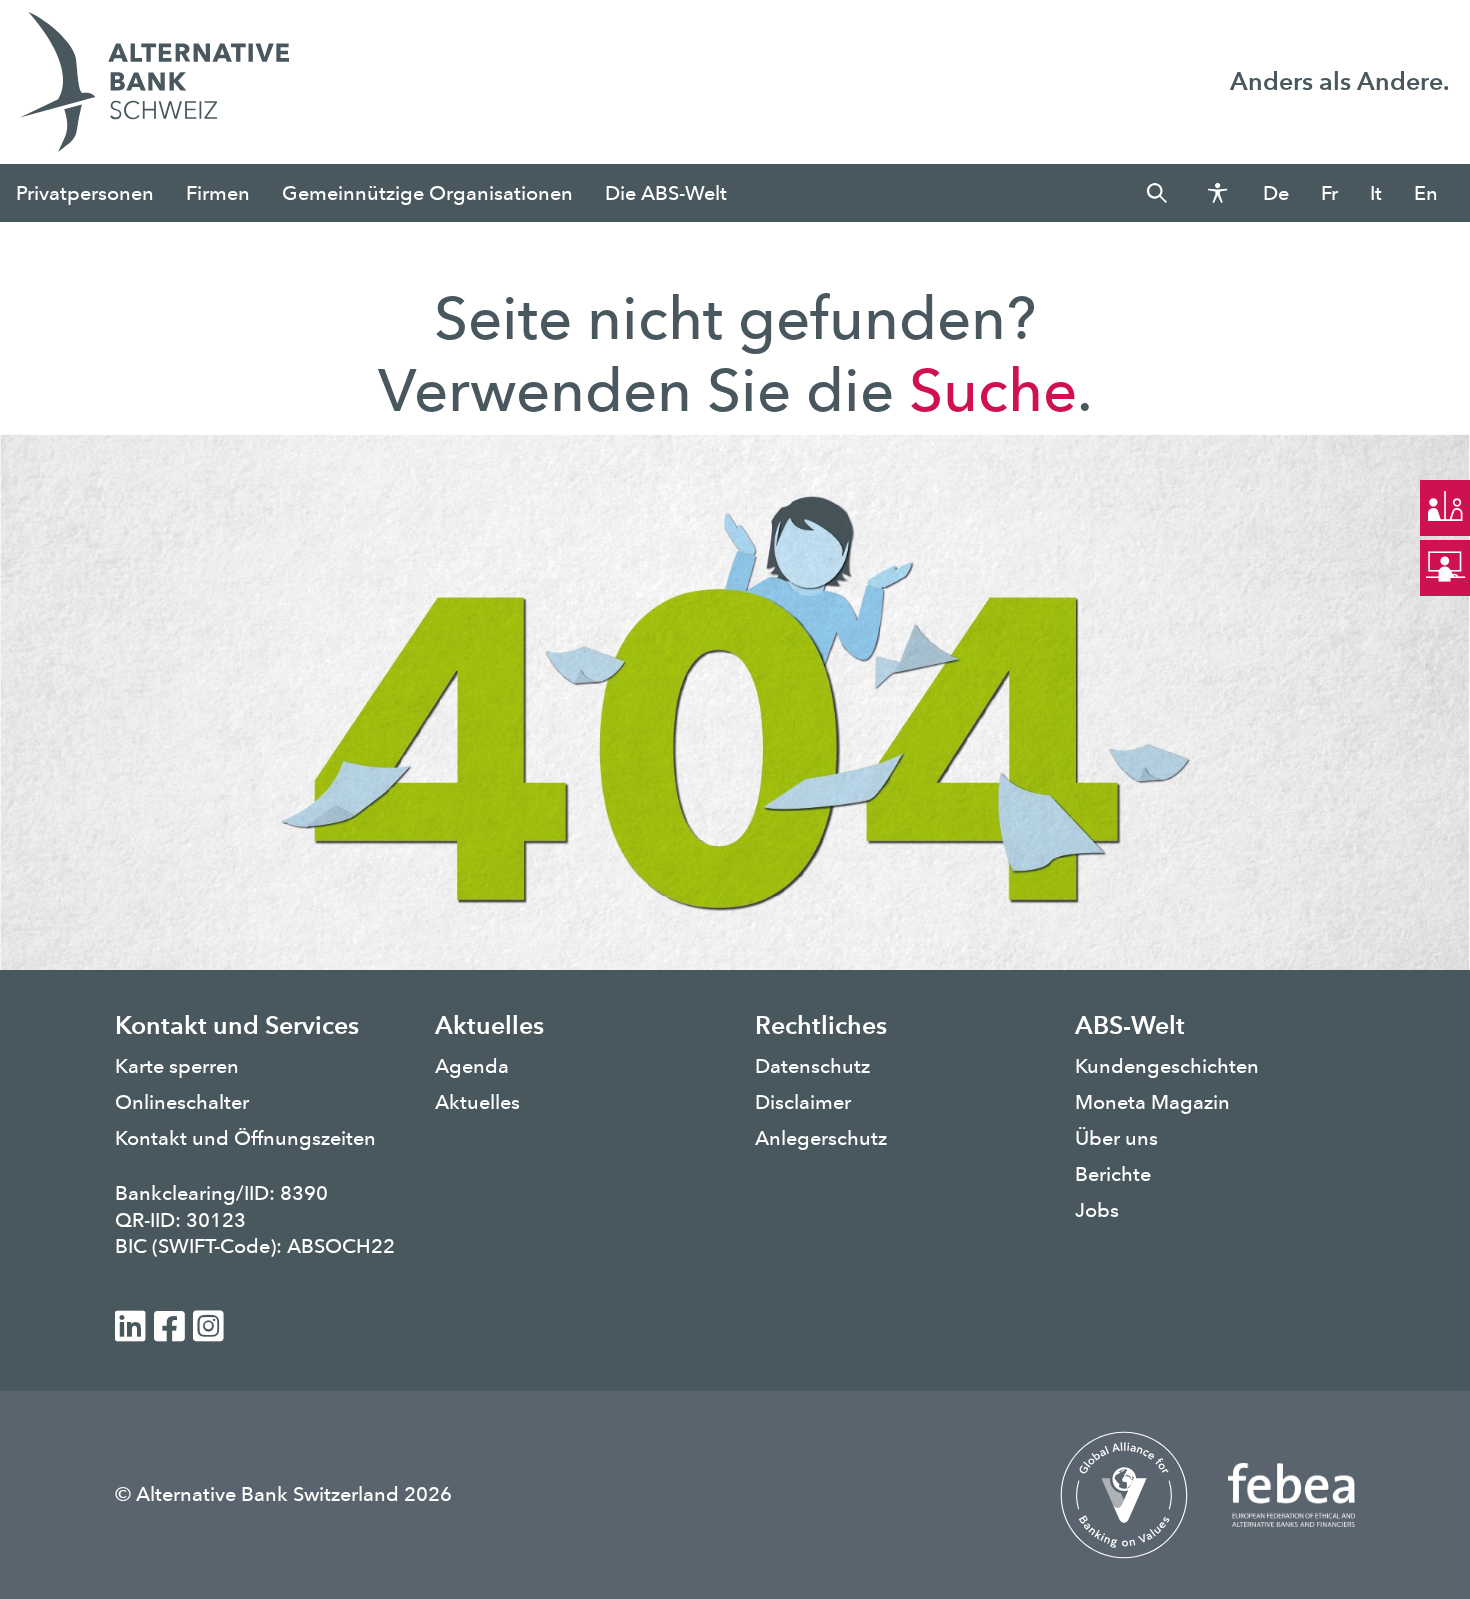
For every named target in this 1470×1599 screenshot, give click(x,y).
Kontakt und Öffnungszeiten (245, 1138)
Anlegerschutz (821, 1138)
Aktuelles (477, 1102)
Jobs (1097, 1210)
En (1426, 193)
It (1376, 193)
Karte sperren (177, 1066)
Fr (1329, 193)
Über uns (1116, 1138)
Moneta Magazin (1152, 1102)
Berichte (1113, 1174)
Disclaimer (803, 1102)
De (1276, 193)
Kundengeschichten (1167, 1066)
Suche (993, 390)
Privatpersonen (85, 193)
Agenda (472, 1066)
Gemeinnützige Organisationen (427, 193)
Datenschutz (812, 1066)
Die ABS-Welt (666, 193)
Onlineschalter (182, 1102)
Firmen (218, 193)
